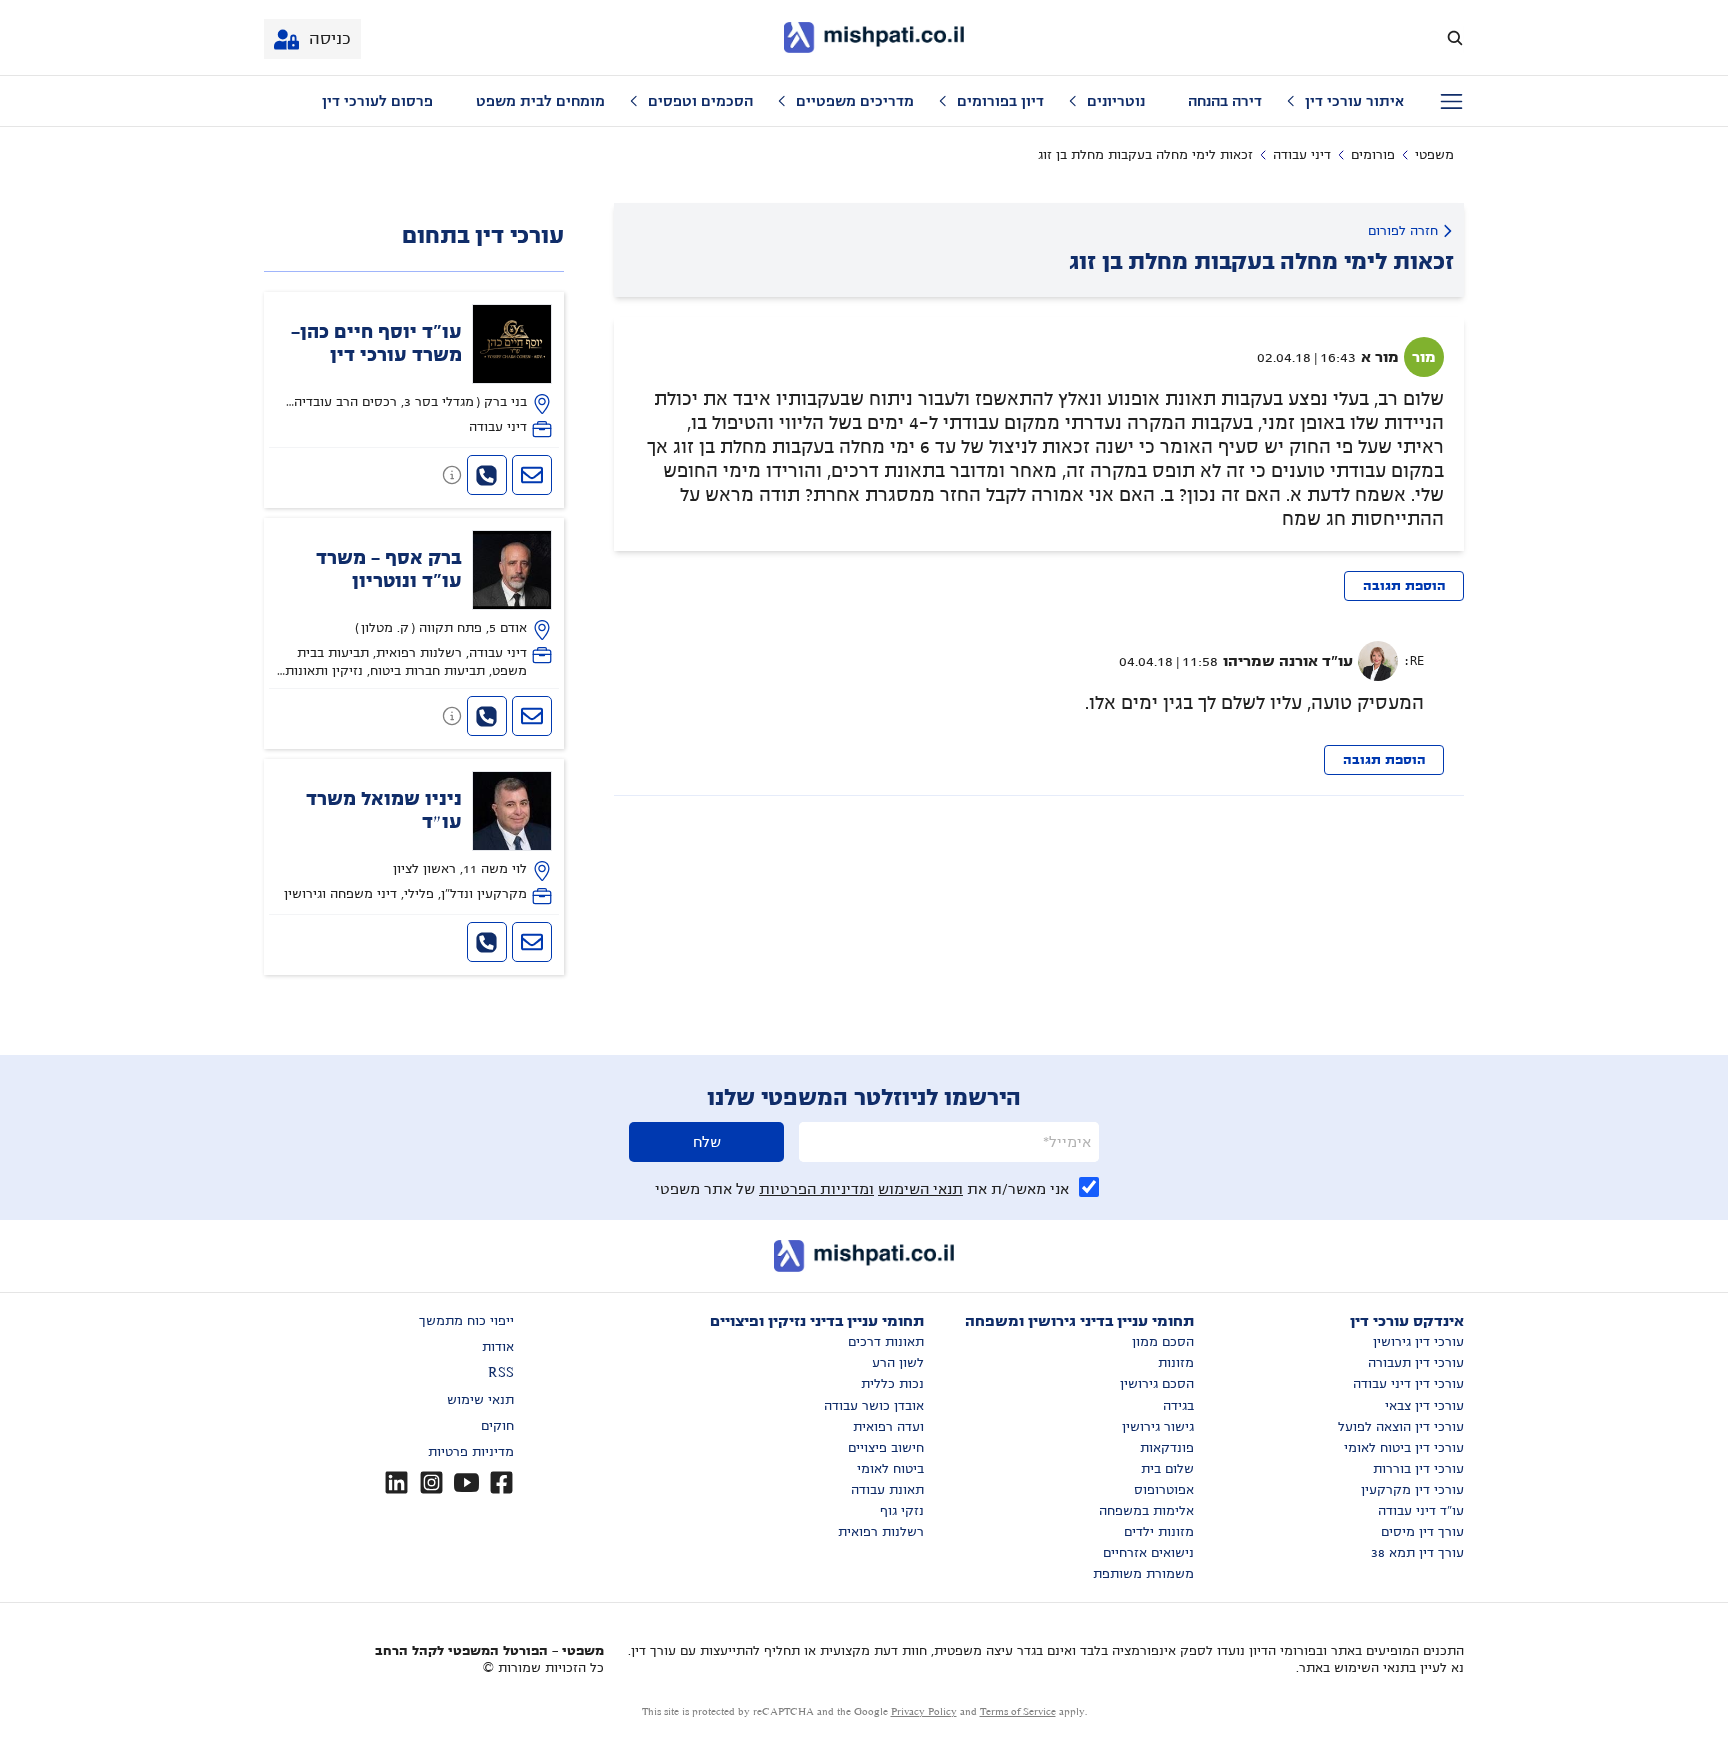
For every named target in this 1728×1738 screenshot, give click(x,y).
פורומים (1373, 155)
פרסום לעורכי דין (377, 101)
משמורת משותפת (1143, 1574)
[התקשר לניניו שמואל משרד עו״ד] (487, 942)
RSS (501, 1373)
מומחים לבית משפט (540, 101)
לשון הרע (898, 1363)
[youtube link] (466, 1482)
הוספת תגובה (1404, 586)
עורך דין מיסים (1422, 1532)
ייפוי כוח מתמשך (466, 1321)
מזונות (1176, 1363)
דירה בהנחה (1225, 101)
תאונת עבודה (887, 1490)
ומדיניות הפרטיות (816, 1189)
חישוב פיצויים (886, 1448)
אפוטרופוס (1164, 1490)
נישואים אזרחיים (1148, 1553)
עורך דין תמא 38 (1417, 1553)
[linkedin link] (396, 1482)
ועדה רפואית (888, 1427)
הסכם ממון (1163, 1342)
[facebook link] (501, 1482)
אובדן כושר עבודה (874, 1406)
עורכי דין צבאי (1424, 1406)
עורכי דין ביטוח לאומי (1404, 1448)
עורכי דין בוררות (1418, 1469)
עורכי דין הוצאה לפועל (1401, 1427)
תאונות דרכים (886, 1342)
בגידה (1178, 1406)
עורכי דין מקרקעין (1412, 1490)
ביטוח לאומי (890, 1469)
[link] (414, 371)
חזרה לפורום (1403, 231)
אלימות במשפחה (1146, 1511)
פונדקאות (1167, 1448)
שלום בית (1167, 1469)
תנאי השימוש (920, 1189)
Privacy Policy (924, 1711)
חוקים (497, 1426)
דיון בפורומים (1000, 101)
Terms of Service (1018, 1711)
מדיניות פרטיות (471, 1452)
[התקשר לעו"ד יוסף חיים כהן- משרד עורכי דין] (487, 475)
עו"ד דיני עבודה (1421, 1511)
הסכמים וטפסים (700, 101)
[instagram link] (431, 1482)
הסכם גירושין (1157, 1384)
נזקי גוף (902, 1511)
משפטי (1434, 155)
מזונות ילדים (1159, 1532)
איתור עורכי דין (1354, 101)
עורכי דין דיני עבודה (1408, 1384)
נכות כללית (892, 1384)
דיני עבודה (1302, 155)
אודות (498, 1347)
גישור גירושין (1158, 1427)
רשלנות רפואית (881, 1532)
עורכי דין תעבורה (1416, 1363)
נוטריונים (1116, 101)
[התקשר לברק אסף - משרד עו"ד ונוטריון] (487, 716)
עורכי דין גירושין (1418, 1342)
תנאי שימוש (480, 1400)
